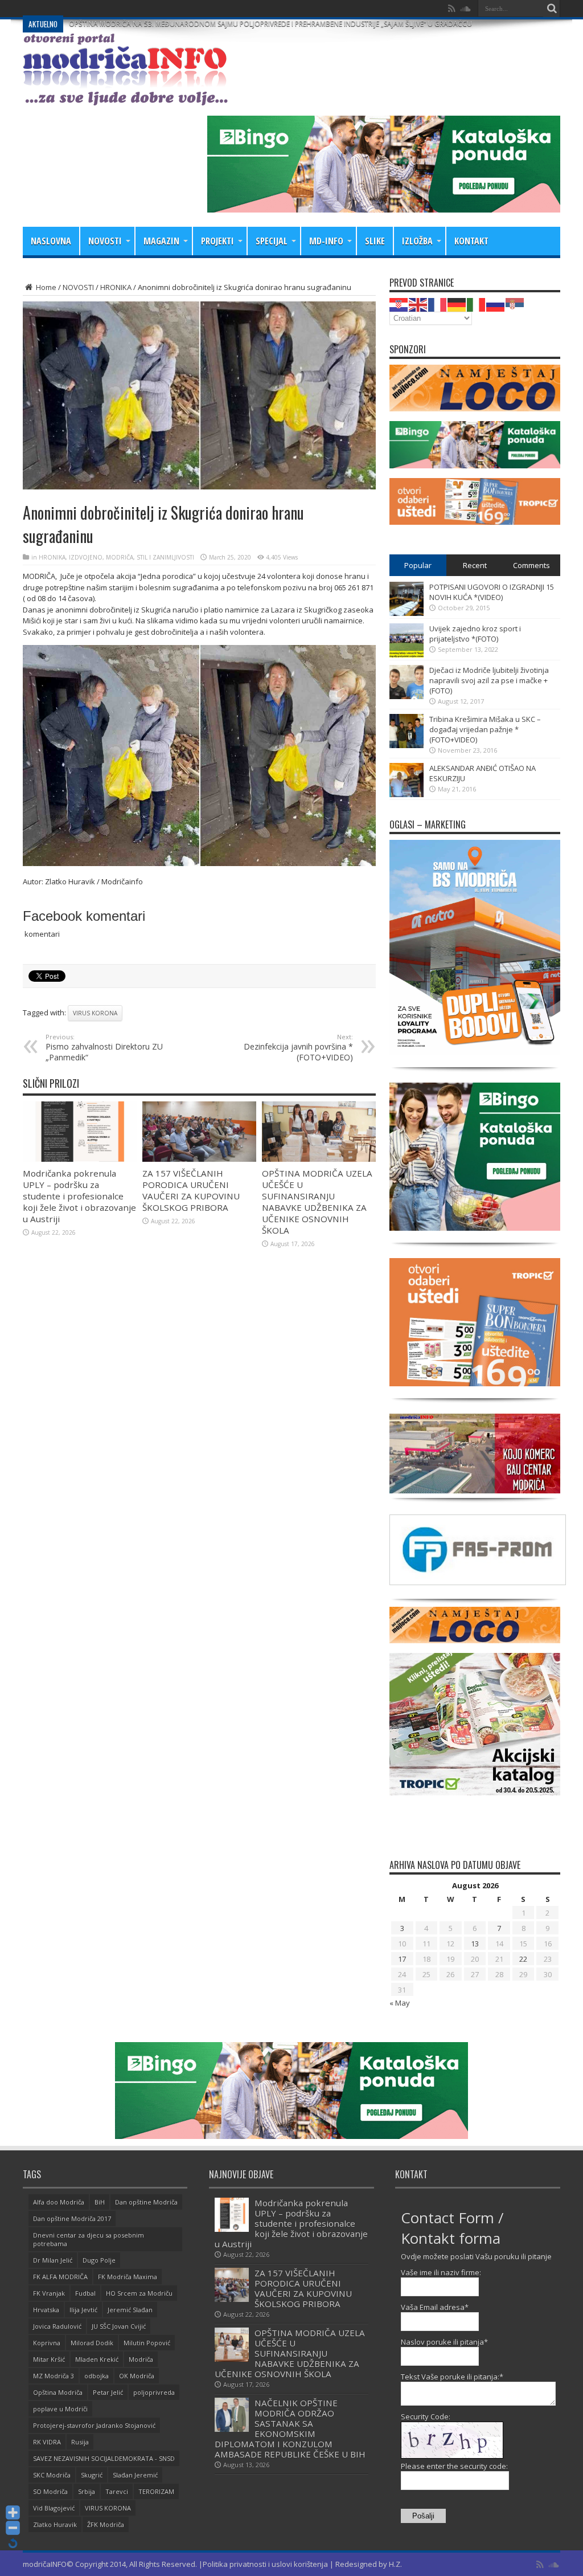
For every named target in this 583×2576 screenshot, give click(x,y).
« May (400, 2003)
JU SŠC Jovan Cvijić (119, 2326)
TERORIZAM (156, 2491)
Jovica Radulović (57, 2326)
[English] (418, 304)
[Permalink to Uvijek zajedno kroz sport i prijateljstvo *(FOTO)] (407, 655)
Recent (475, 565)
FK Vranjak (49, 2293)
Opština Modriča (58, 2392)
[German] (457, 304)
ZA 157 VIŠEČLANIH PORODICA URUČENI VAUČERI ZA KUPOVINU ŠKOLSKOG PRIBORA (191, 1190)
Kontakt (471, 241)
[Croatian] (399, 304)
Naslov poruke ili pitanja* (444, 2342)
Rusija (80, 2442)
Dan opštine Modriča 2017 (72, 2218)
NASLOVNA (51, 241)
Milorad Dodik (92, 2343)
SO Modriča (50, 2491)
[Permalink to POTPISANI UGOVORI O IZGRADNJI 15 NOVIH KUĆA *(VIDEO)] (407, 613)
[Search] (552, 9)
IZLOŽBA (417, 241)
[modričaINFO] (125, 97)
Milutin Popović (147, 2343)
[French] (438, 304)
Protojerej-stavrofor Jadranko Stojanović (94, 2425)
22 (523, 1959)
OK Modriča (137, 2376)
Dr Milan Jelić (53, 2260)
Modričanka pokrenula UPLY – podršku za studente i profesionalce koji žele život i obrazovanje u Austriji (79, 1196)
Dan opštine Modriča (146, 2202)
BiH (100, 2202)
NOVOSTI (105, 241)
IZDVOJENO (86, 557)
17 (402, 1959)
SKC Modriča (52, 2475)
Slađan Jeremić (135, 2475)
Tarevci (117, 2491)
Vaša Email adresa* (435, 2307)
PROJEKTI (217, 241)
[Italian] (477, 304)
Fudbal (85, 2293)
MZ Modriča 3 (54, 2376)
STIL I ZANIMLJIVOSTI (165, 557)
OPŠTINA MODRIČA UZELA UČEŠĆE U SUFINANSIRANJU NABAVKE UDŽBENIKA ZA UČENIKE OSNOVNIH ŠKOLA (317, 1202)
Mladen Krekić (97, 2359)
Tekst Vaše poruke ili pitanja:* (452, 2377)
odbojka (97, 2376)
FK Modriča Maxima (128, 2277)
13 (475, 1944)
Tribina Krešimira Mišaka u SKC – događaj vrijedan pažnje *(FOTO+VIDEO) (485, 729)
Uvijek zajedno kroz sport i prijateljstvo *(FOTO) (475, 634)
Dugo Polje (99, 2260)
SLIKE (375, 241)
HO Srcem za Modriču (139, 2293)
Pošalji (423, 2516)
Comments (531, 565)
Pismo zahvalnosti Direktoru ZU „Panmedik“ (104, 1048)
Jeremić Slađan (130, 2310)
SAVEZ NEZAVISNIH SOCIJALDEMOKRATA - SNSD (104, 2458)
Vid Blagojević (54, 2508)
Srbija (87, 2491)
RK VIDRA (47, 2442)
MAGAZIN (161, 241)
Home (45, 287)
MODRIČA (120, 557)
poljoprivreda (154, 2392)
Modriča (141, 2359)
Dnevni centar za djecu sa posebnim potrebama (89, 2239)
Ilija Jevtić (83, 2310)
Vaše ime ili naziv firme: (441, 2272)
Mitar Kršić (49, 2359)
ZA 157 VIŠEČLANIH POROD (113, 8)
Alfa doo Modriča (59, 2202)
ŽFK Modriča (106, 2524)
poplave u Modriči (60, 2409)
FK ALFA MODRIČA (60, 2277)
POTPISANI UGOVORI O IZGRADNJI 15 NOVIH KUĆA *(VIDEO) (492, 592)
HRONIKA (116, 287)
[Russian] (496, 304)
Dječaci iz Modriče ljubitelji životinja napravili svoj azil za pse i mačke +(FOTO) (489, 680)
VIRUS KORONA (95, 1013)
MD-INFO (326, 241)
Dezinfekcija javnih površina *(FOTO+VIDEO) (298, 1048)
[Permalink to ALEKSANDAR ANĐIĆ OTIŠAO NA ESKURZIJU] (407, 794)
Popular (418, 565)
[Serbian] (515, 304)
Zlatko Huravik (55, 2524)
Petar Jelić (108, 2392)
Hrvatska (46, 2310)
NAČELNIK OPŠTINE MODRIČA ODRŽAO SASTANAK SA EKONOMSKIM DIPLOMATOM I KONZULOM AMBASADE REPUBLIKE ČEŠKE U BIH (290, 2428)
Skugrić (92, 2475)
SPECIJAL (272, 241)
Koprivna (47, 2343)
